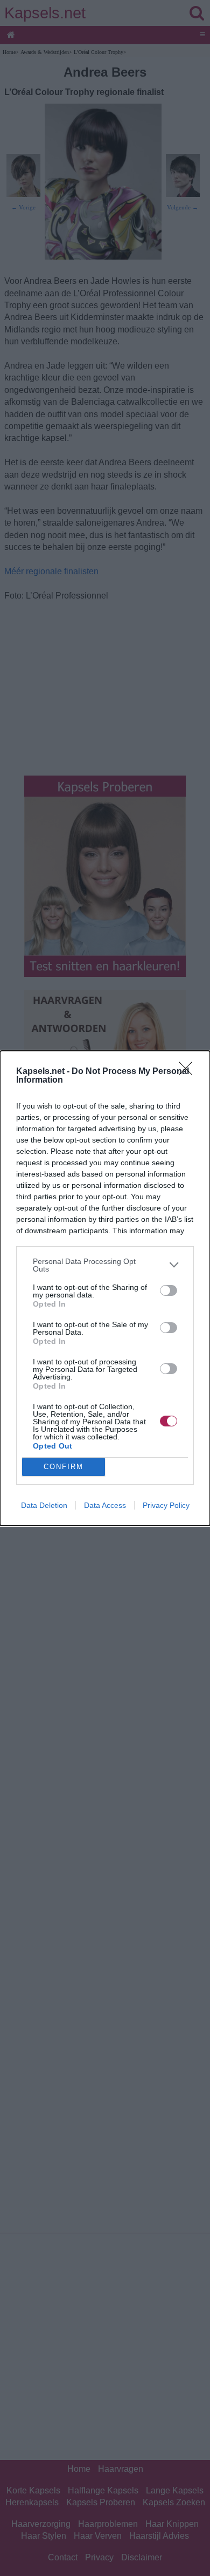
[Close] (189, 1072)
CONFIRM (64, 1467)
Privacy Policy (166, 1505)
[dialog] (105, 1288)
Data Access (105, 1505)
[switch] (169, 1290)
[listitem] (105, 1265)
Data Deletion (44, 1505)
